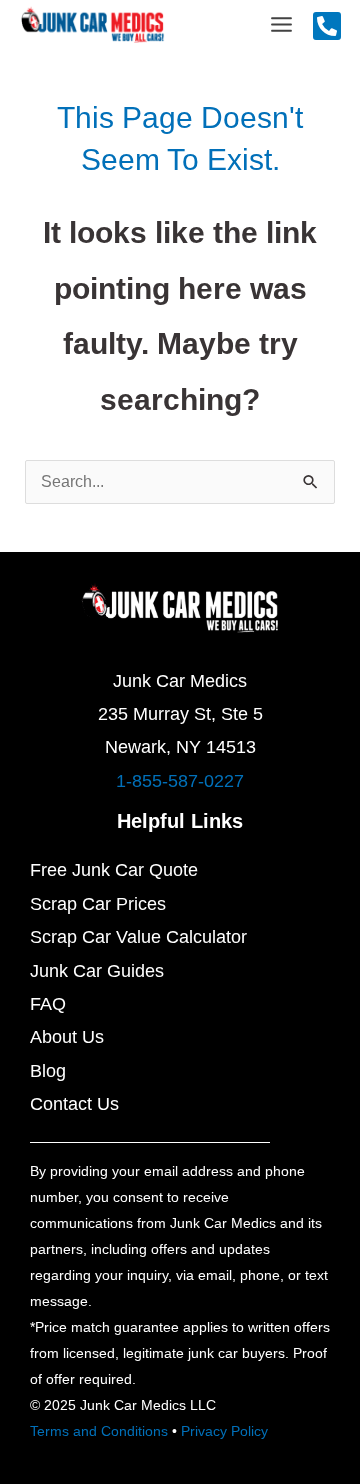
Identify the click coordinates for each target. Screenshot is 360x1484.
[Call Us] (327, 26)
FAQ (48, 1004)
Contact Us (74, 1104)
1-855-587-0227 (180, 781)
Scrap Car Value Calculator (138, 937)
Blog (48, 1071)
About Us (67, 1037)
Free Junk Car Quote (114, 870)
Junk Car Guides (97, 971)
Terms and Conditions (99, 1431)
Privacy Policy (224, 1431)
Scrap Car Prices (98, 904)
